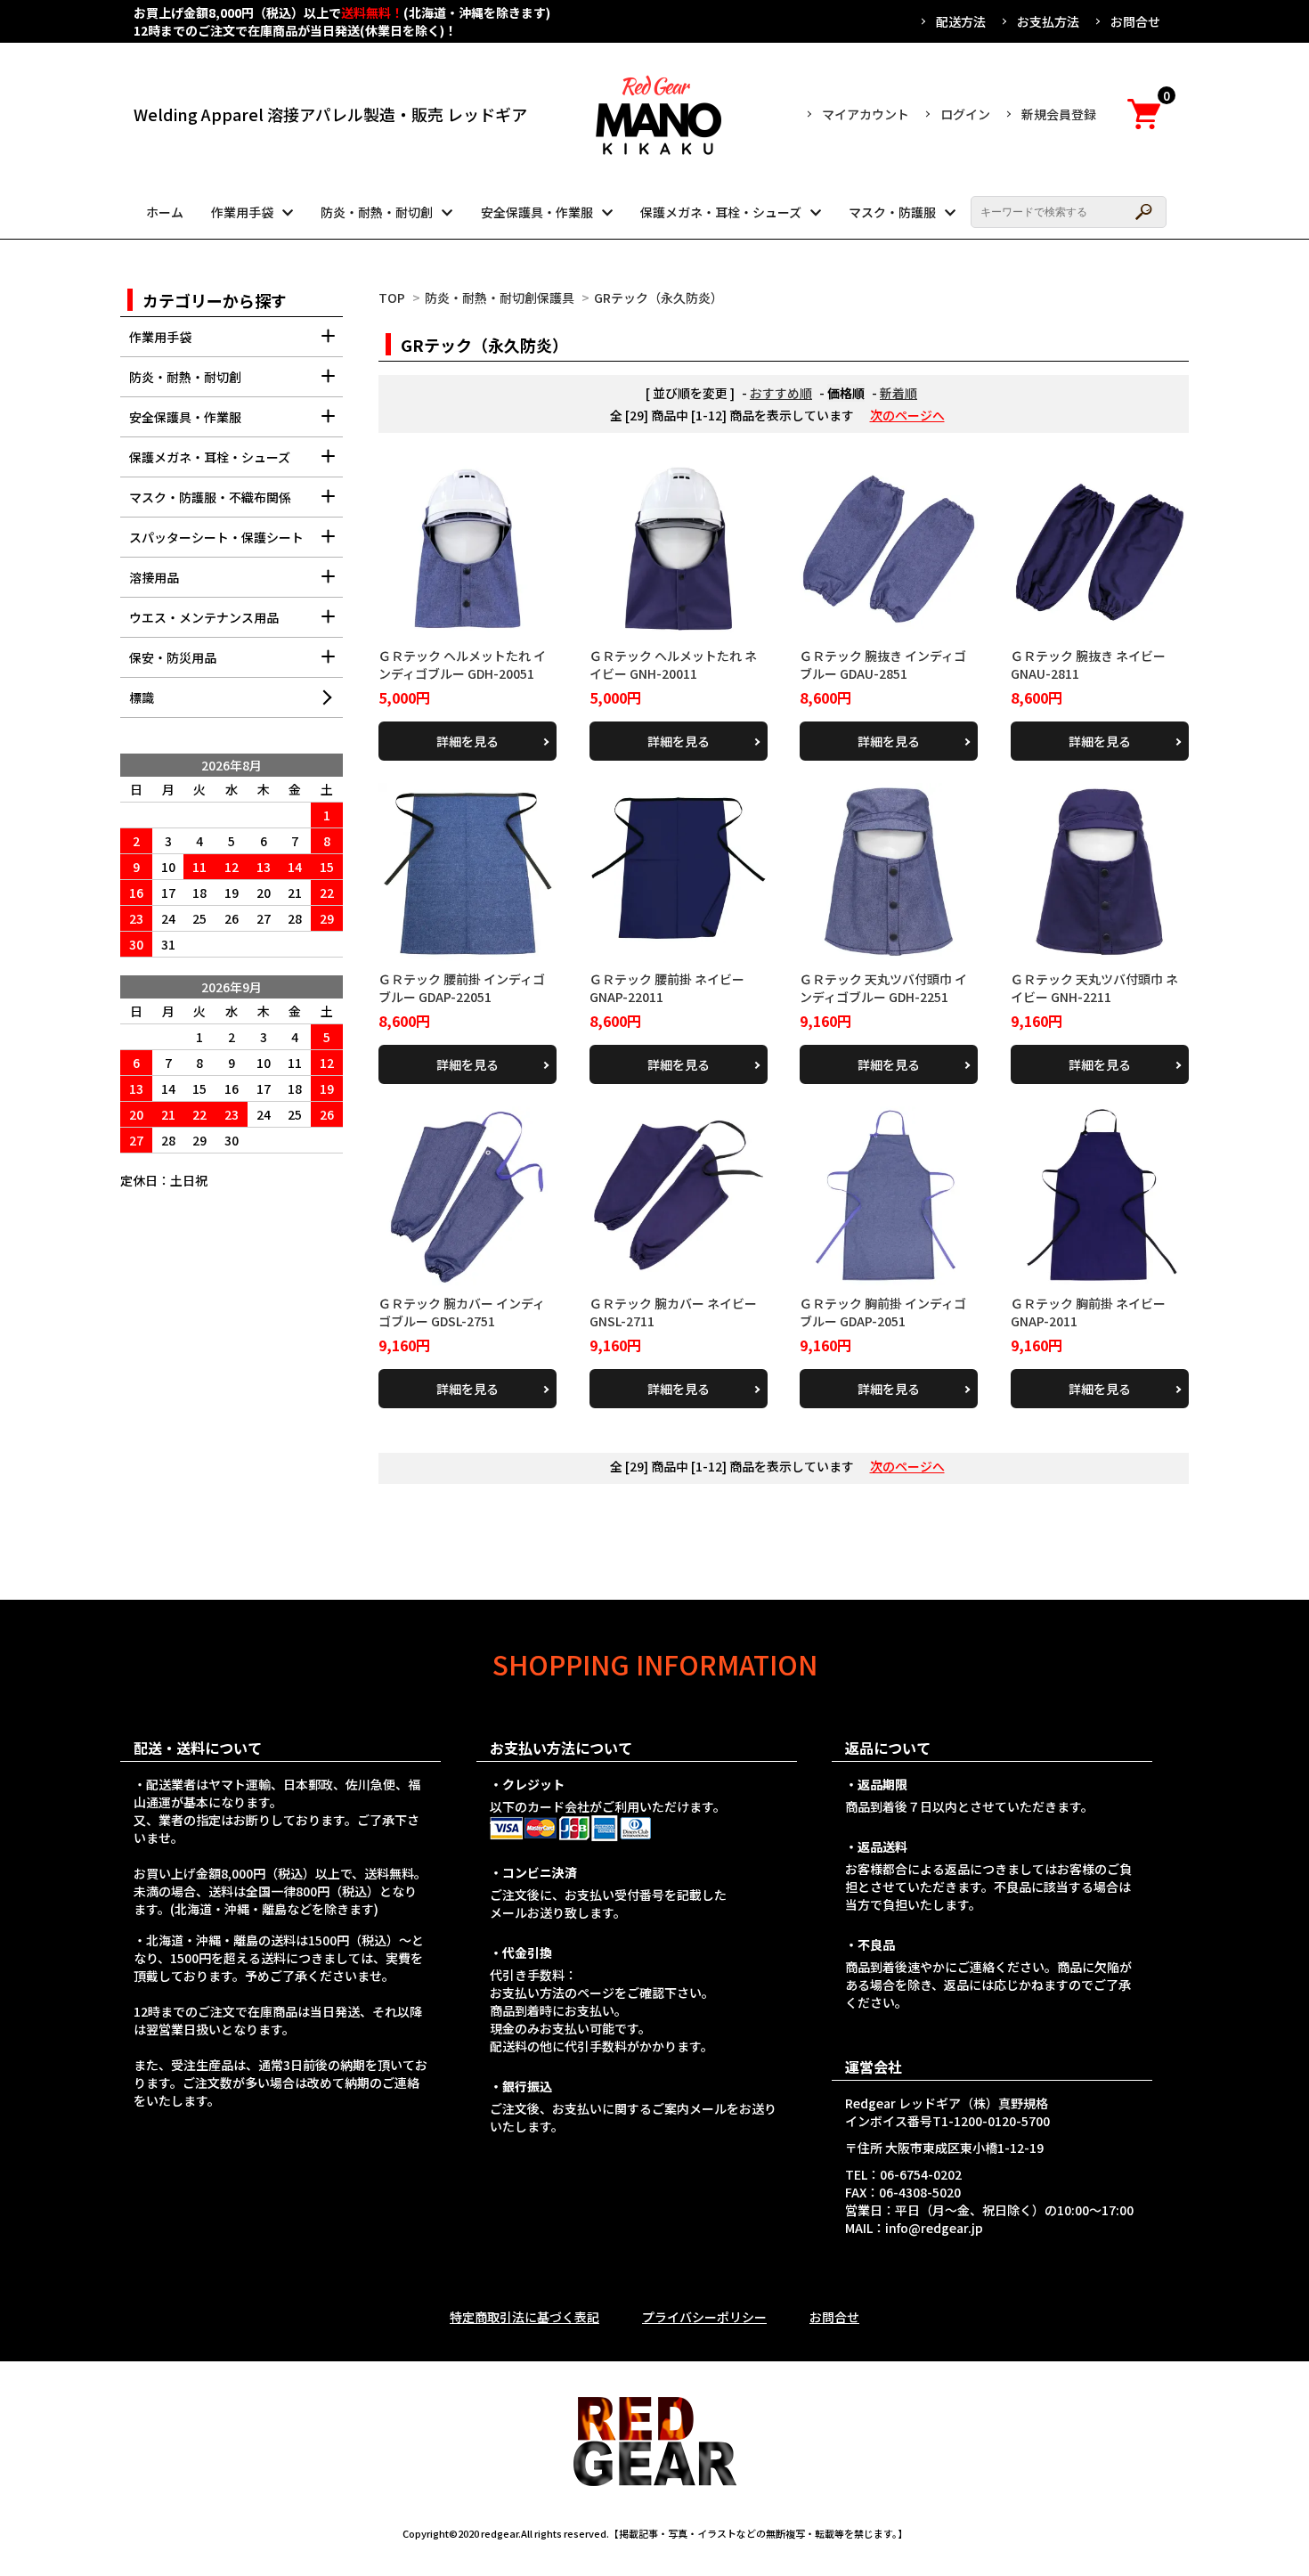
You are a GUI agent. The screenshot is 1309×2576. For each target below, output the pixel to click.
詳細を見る (467, 741)
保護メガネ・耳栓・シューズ (721, 212)
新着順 (898, 393)
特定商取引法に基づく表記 (524, 2317)
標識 (142, 697)
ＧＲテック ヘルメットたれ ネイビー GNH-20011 (673, 664)
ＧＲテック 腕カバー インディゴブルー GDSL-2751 (462, 1312)
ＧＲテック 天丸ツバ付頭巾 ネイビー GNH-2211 (1094, 988)
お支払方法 (1048, 21)
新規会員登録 (1059, 114)
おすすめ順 (781, 393)
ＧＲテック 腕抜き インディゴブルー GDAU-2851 (883, 664)
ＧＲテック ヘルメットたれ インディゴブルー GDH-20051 (462, 664)
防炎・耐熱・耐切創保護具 (500, 298)
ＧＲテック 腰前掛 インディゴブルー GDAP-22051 (462, 988)
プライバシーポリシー (704, 2317)
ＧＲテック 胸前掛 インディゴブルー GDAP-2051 (883, 1312)
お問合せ (1135, 21)
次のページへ (907, 415)
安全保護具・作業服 (537, 212)
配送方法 (961, 21)
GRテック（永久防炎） (659, 298)
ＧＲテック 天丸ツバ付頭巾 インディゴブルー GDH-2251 (883, 988)
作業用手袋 (242, 212)
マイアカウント (866, 114)
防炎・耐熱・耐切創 (377, 212)
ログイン (965, 114)
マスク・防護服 (892, 212)
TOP (392, 298)
